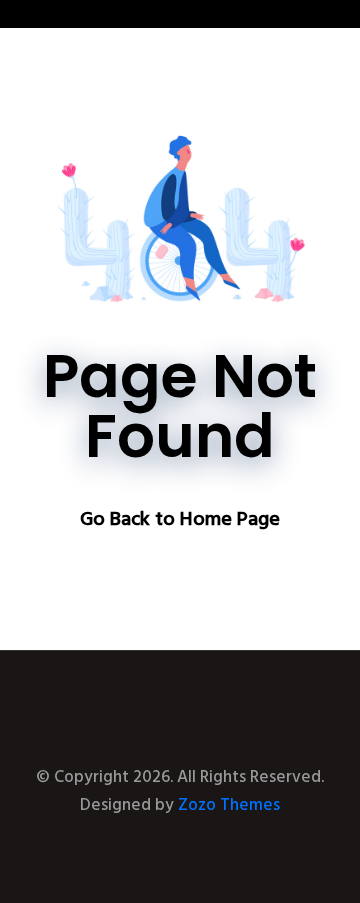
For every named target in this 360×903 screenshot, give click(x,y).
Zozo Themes (229, 805)
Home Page (230, 520)
